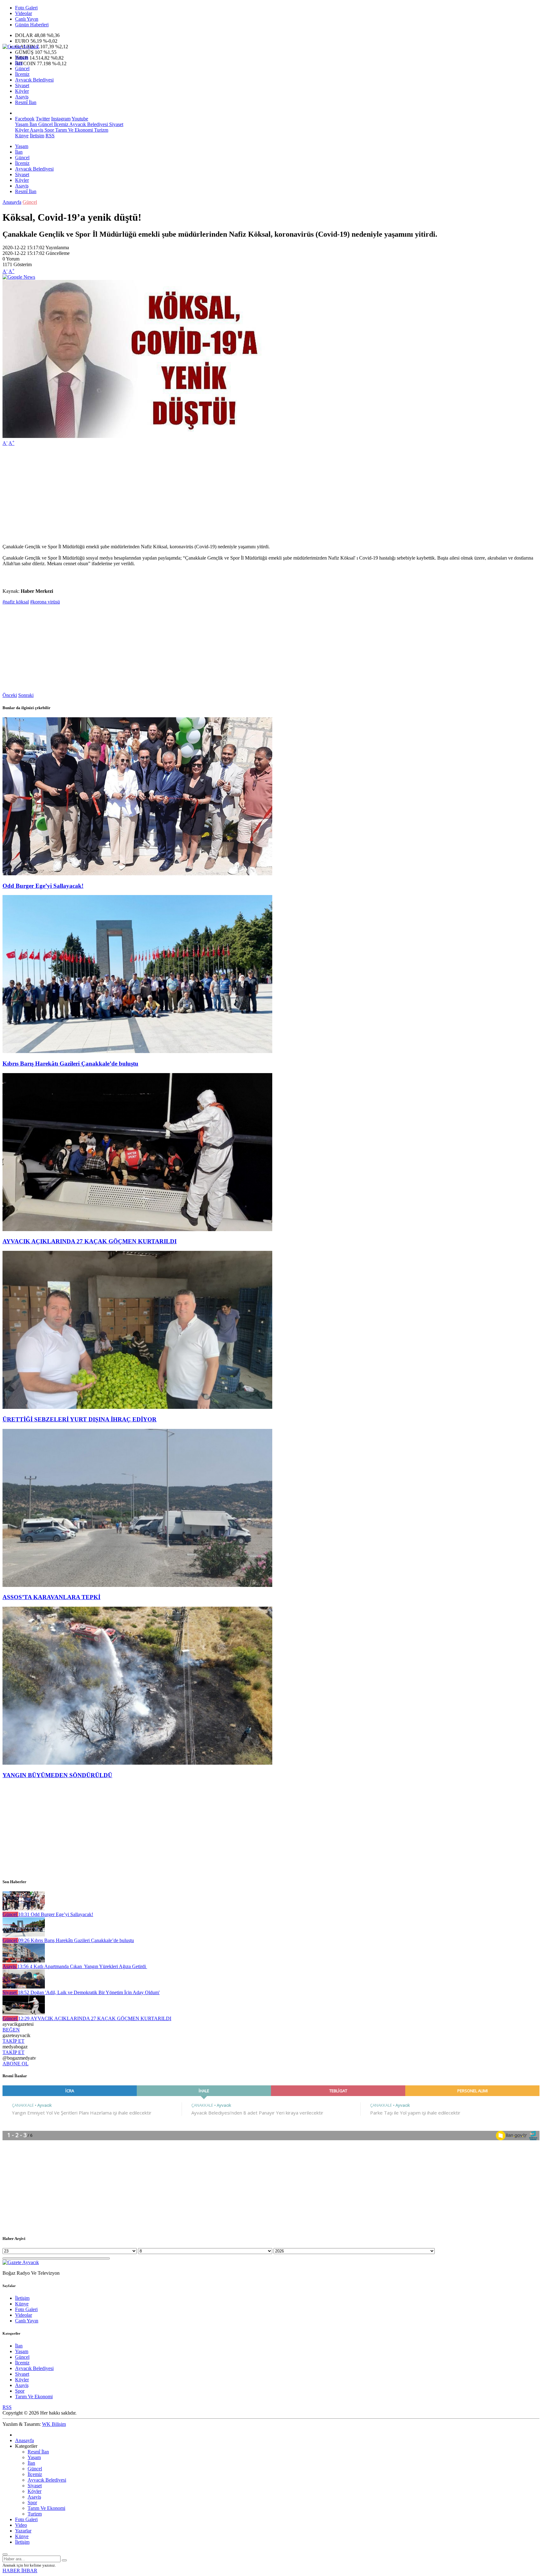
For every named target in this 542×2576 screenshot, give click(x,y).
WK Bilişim (54, 2424)
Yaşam (22, 57)
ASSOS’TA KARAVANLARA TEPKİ (51, 1597)
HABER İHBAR (20, 2571)
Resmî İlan (26, 102)
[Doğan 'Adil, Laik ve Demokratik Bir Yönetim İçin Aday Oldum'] (24, 1987)
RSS (50, 136)
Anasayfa (12, 202)
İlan (19, 63)
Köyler (22, 91)
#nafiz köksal (16, 602)
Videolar (24, 13)
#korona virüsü (45, 602)
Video (21, 2525)
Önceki (10, 695)
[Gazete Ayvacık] (21, 47)
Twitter (43, 119)
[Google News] (19, 277)
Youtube (80, 119)
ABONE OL (16, 2064)
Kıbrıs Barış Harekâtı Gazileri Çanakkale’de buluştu (70, 1064)
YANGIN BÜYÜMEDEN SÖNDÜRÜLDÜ (57, 1775)
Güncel (22, 68)
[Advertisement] (191, 495)
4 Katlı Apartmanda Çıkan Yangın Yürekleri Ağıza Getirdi (82, 1966)
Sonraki (26, 695)
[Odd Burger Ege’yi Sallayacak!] (137, 874)
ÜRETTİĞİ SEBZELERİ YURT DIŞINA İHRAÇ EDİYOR (80, 1419)
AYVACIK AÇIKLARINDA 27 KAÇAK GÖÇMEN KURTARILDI (90, 1241)
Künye (22, 136)
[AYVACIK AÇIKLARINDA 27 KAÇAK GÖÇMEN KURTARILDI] (137, 1229)
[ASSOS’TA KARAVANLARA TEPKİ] (137, 1585)
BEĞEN (11, 2030)
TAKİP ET (13, 2041)
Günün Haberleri (32, 25)
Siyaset (22, 85)
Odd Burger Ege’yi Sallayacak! (43, 886)
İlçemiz (22, 74)
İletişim (37, 136)
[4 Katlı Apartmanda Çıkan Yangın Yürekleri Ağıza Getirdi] (24, 1961)
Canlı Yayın (27, 19)
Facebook (25, 119)
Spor (49, 130)
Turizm (101, 130)
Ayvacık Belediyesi (34, 80)
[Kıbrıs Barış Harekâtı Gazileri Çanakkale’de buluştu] (137, 1051)
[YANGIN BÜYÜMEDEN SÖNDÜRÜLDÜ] (137, 1763)
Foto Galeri (26, 8)
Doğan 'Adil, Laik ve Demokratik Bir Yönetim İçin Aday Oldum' (89, 1992)
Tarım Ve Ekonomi (73, 130)
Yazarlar (23, 2531)
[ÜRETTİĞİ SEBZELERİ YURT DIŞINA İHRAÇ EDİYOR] (137, 1407)
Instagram (61, 119)
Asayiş (22, 97)
